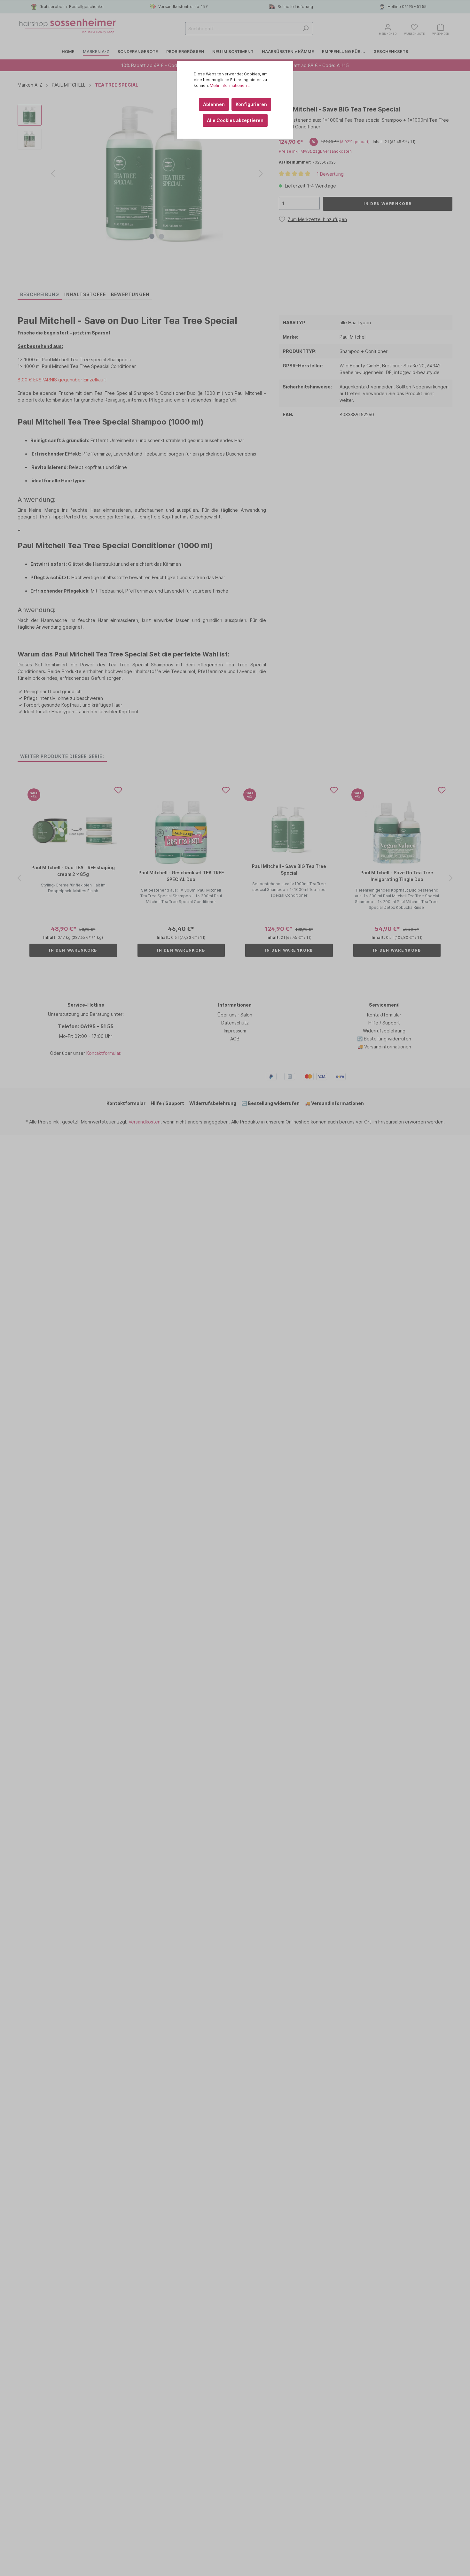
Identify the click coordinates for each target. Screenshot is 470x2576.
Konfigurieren (251, 104)
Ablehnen (214, 104)
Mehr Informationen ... (230, 85)
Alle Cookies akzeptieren (235, 120)
